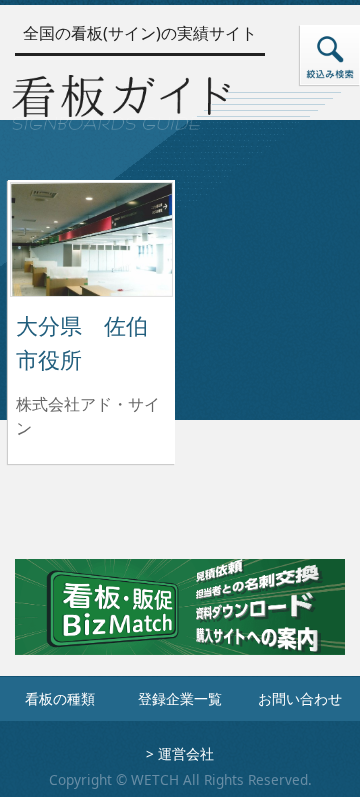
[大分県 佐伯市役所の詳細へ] (91, 238)
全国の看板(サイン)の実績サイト (140, 33)
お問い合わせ (300, 698)
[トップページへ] (121, 99)
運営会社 (186, 753)
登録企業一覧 (180, 698)
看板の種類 (60, 698)
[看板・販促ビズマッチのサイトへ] (180, 621)
